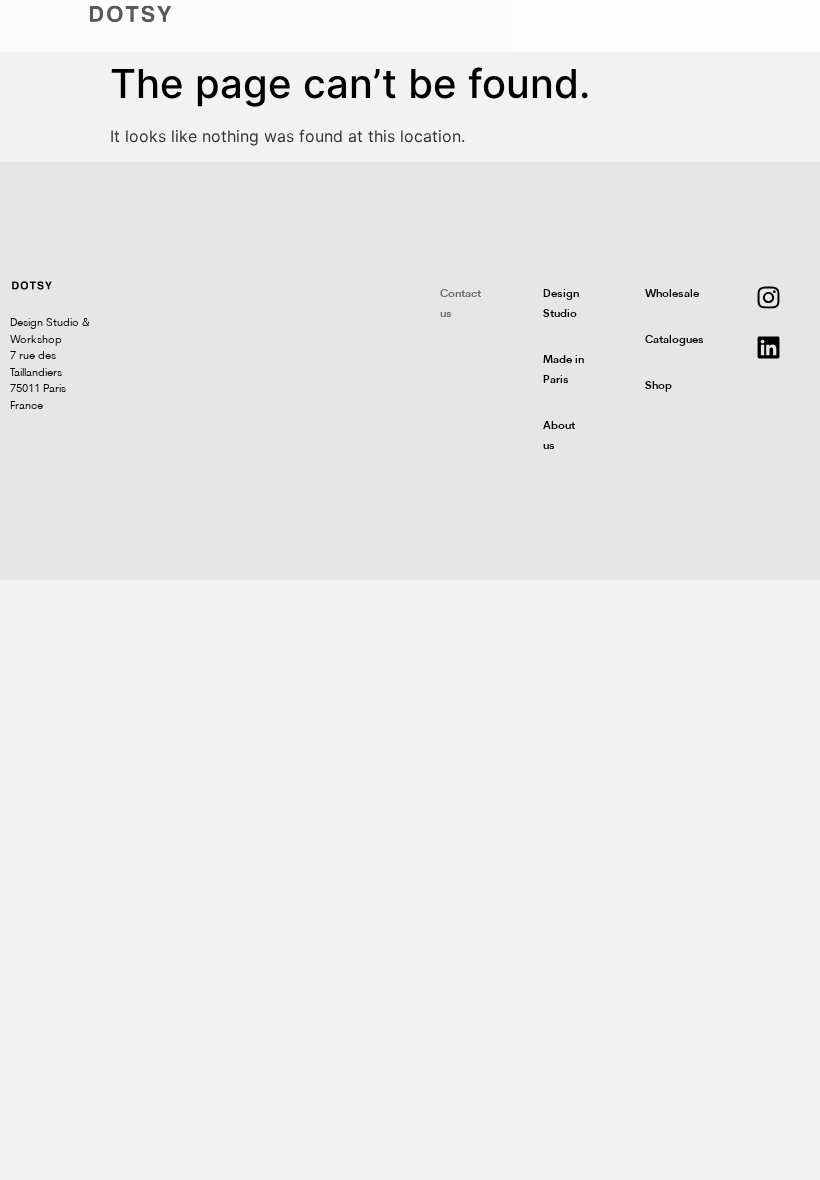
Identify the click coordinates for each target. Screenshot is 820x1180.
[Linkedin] (769, 347)
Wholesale (672, 294)
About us (559, 436)
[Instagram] (769, 297)
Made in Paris (563, 370)
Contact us (460, 304)
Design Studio (561, 304)
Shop (658, 386)
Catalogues (674, 340)
